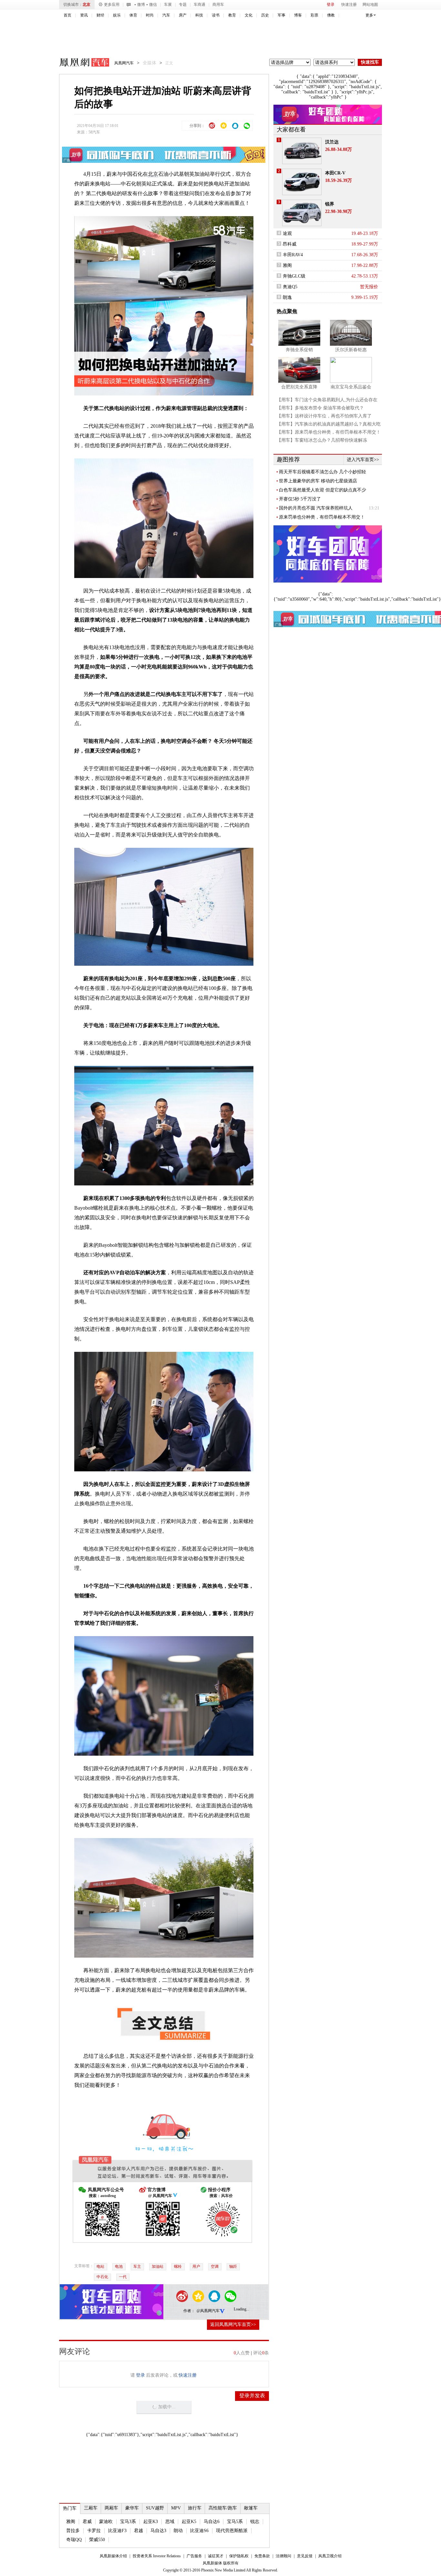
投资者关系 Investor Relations (157, 2556)
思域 (170, 2522)
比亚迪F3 (117, 2531)
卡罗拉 (94, 2531)
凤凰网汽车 (80, 63)
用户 (196, 2266)
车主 (137, 2266)
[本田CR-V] (302, 182)
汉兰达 (332, 142)
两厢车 (111, 2508)
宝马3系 (128, 2522)
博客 (298, 15)
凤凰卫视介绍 (330, 2556)
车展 (168, 5)
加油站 (158, 2266)
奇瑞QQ (74, 2540)
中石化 (102, 2277)
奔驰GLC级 (294, 276)
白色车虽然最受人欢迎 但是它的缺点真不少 (323, 490)
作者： (189, 2311)
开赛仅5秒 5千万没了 (300, 499)
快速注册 (349, 5)
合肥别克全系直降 (299, 387)
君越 (138, 2531)
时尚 (150, 15)
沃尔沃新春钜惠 (351, 350)
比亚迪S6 (199, 2531)
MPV (176, 2508)
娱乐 (117, 15)
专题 (183, 5)
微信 (153, 5)
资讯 (84, 15)
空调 (215, 2266)
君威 (87, 2522)
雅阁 (71, 2522)
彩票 (314, 15)
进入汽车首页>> (363, 460)
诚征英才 (216, 2556)
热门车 (70, 2508)
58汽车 (94, 132)
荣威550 (97, 2540)
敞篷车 (251, 2508)
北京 (87, 5)
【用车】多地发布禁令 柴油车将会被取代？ (320, 408)
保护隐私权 (239, 2556)
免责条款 (262, 2556)
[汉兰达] (302, 151)
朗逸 (287, 297)
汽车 (166, 15)
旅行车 (195, 2508)
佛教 (331, 15)
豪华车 (132, 2508)
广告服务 (194, 2556)
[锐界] (302, 213)
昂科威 (290, 244)
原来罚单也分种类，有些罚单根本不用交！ (322, 517)
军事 (282, 15)
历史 (265, 15)
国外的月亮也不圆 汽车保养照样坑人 (316, 508)
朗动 (178, 2531)
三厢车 (91, 2508)
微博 (141, 5)
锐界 (330, 204)
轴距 (233, 2266)
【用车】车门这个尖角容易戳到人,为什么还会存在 (327, 400)
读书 (216, 15)
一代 (123, 2277)
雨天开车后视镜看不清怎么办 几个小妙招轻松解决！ (323, 472)
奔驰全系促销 (299, 350)
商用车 (218, 5)
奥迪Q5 (290, 287)
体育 (133, 15)
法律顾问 (283, 2556)
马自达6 (212, 2522)
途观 (287, 233)
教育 (232, 15)
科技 (199, 15)
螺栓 (178, 2266)
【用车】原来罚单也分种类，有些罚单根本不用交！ (329, 432)
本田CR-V (335, 173)
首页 (67, 15)
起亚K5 (189, 2522)
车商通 (200, 5)
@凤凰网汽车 (208, 2311)
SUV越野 (155, 2508)
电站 (100, 2266)
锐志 (255, 2522)
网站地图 (370, 5)
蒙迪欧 (106, 2522)
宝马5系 (235, 2522)
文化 (249, 15)
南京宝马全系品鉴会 (351, 387)
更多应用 (112, 5)
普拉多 (73, 2531)
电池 (119, 2266)
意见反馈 (305, 2556)
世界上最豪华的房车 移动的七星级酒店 (318, 481)
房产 (183, 15)
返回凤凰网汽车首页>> (233, 2324)
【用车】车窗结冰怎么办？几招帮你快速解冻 (322, 440)
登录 (331, 5)
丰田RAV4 (293, 255)
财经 (100, 15)
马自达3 (158, 2531)
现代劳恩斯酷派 (232, 2531)
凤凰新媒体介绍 (113, 2556)
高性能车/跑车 (223, 2508)
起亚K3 (151, 2522)
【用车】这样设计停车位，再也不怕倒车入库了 (324, 416)
